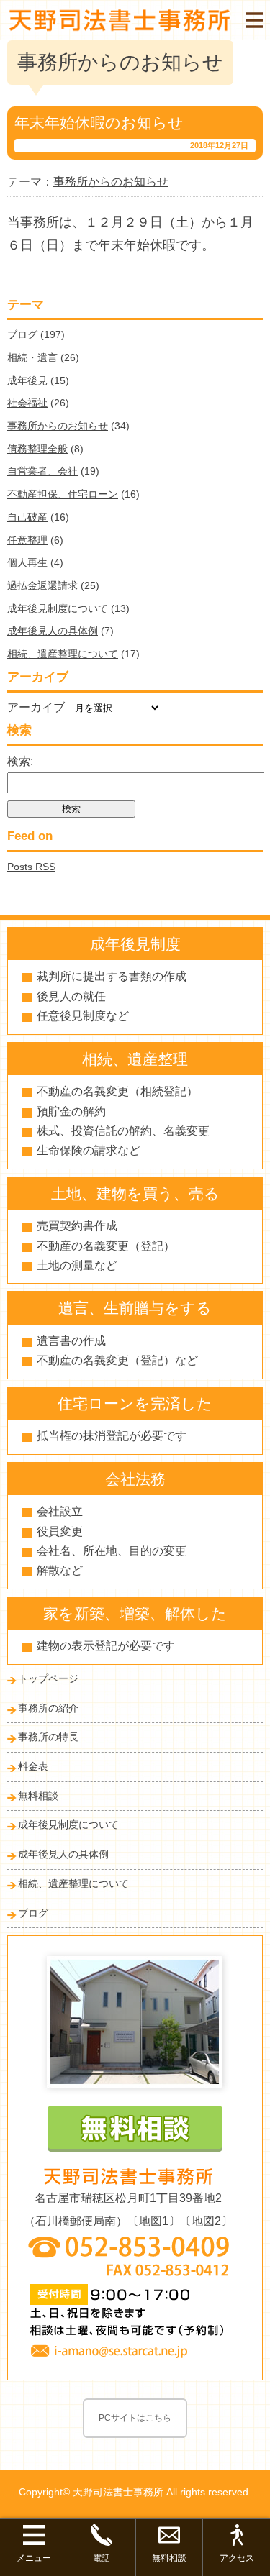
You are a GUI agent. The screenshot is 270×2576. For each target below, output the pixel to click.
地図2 (206, 2221)
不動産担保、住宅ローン (63, 494)
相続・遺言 (32, 357)
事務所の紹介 (48, 1708)
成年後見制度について (58, 608)
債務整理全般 (37, 449)
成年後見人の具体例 (53, 631)
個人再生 (27, 562)
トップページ (48, 1678)
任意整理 (27, 540)
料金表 (33, 1766)
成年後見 (27, 380)
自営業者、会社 (42, 471)
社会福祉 (27, 403)
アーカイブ (36, 707)
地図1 (154, 2221)
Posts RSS (31, 867)
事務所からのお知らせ (58, 426)
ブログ (22, 334)
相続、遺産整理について (63, 654)
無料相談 (38, 1796)
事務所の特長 (48, 1737)
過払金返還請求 (42, 585)
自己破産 (27, 517)
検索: (20, 761)
